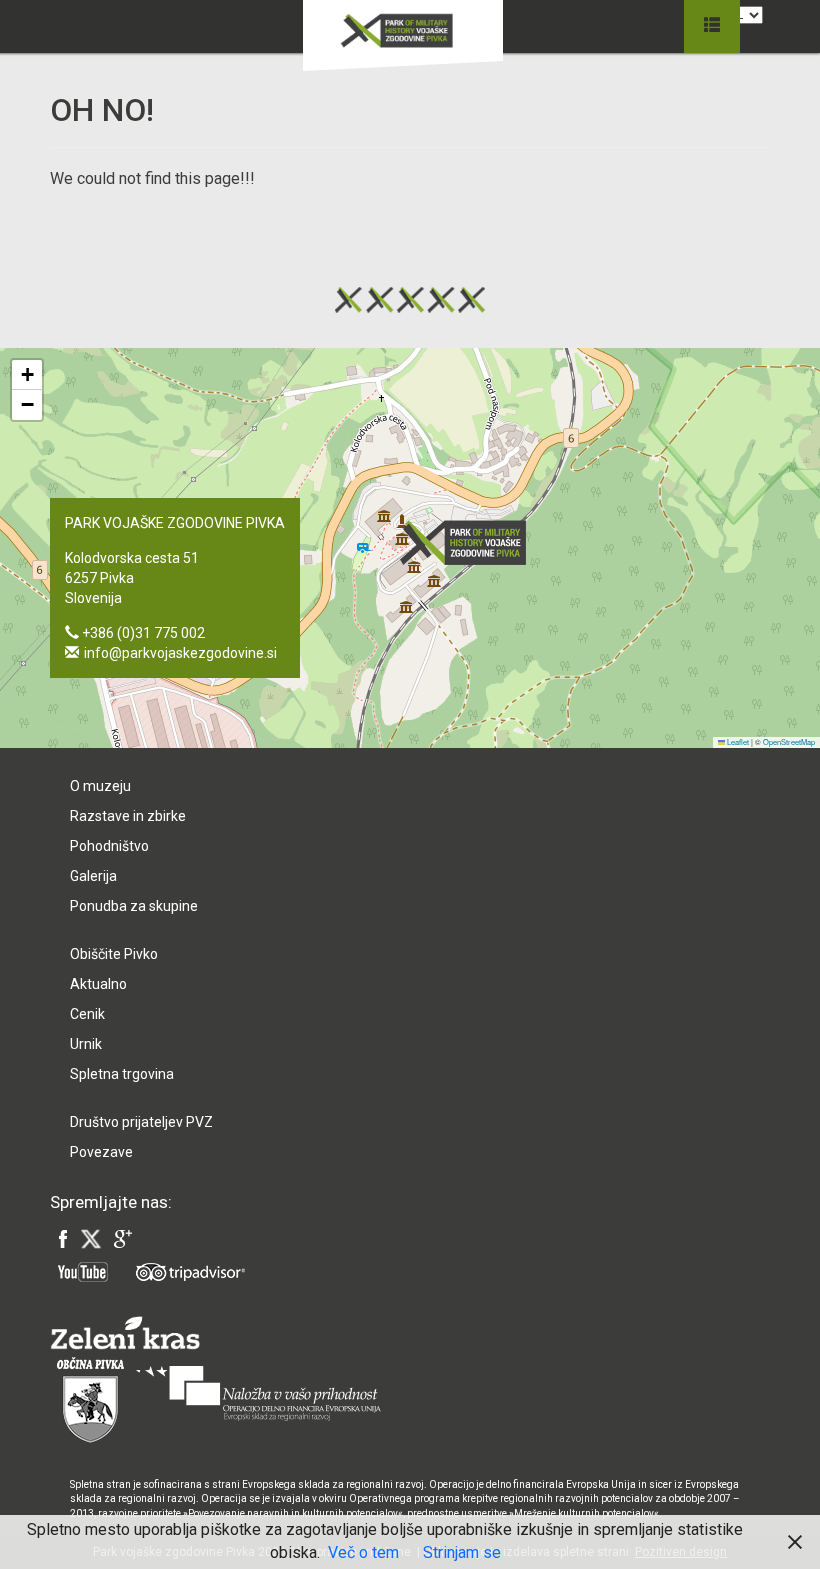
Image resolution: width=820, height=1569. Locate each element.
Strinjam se (462, 1552)
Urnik (86, 1044)
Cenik (87, 1014)
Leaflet (737, 741)
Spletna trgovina (122, 1074)
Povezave (101, 1152)
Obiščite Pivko (114, 954)
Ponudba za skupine (134, 906)
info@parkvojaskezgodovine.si (180, 653)
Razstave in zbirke (128, 816)
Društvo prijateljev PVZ (141, 1122)
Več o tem (363, 1552)
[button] (469, 542)
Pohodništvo (109, 846)
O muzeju (100, 786)
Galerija (93, 876)
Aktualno (98, 984)
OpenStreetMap (789, 741)
